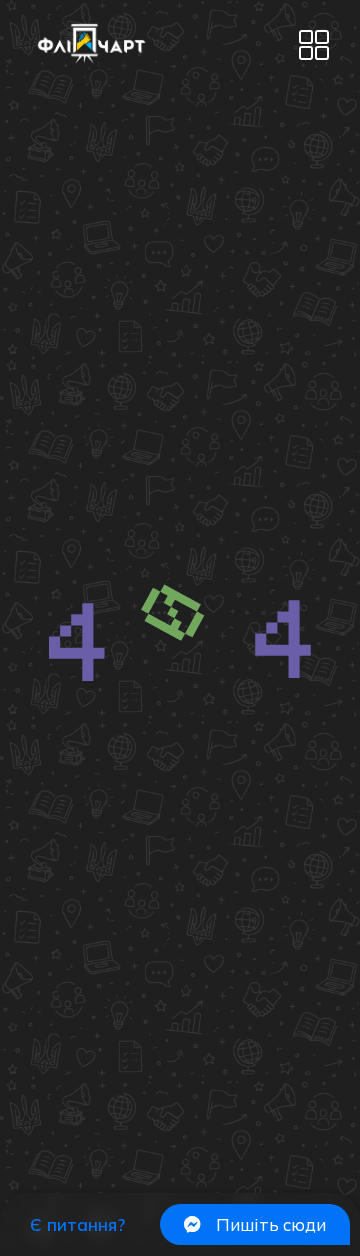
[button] (313, 46)
